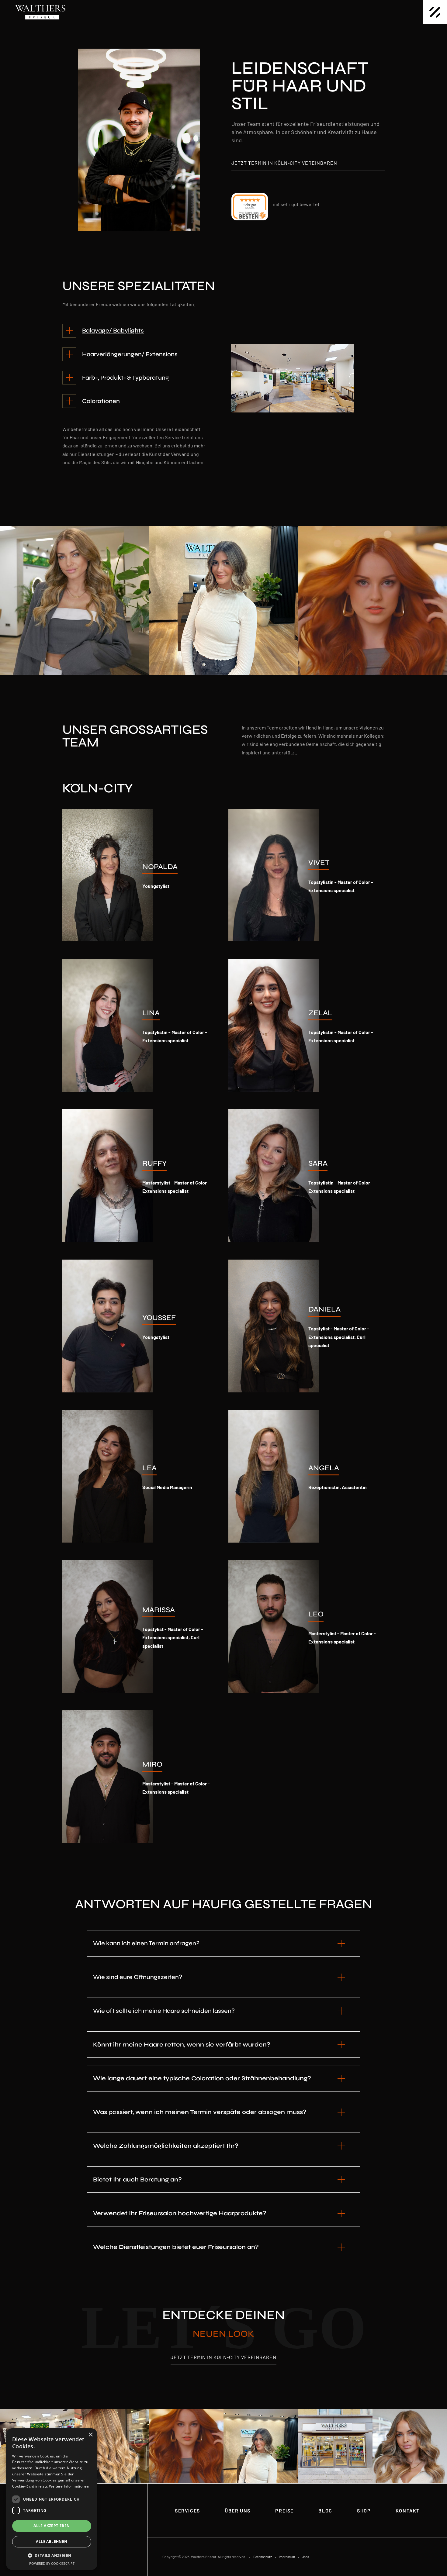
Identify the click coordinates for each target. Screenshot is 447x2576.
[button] (52, 2555)
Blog (325, 2510)
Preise (284, 2510)
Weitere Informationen (69, 2486)
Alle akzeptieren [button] (52, 2526)
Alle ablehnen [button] (52, 2542)
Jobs (305, 2557)
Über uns (238, 2510)
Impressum (287, 2557)
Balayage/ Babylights (113, 331)
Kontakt (408, 2510)
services (187, 2510)
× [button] (90, 2435)
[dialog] (52, 2499)
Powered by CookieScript (52, 2563)
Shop (364, 2510)
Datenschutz (263, 2557)
